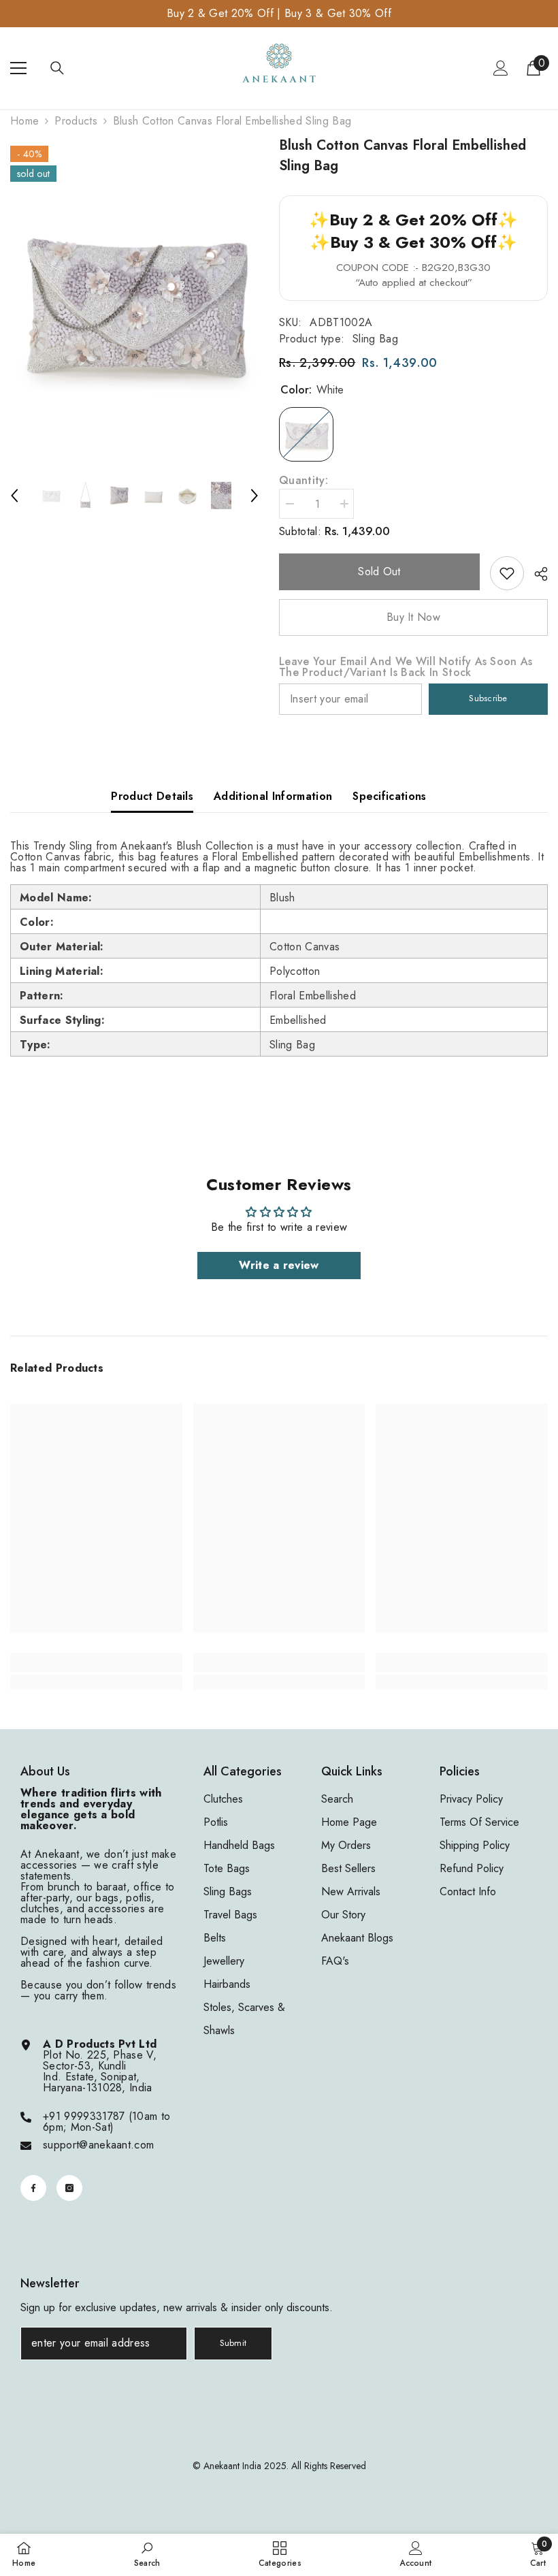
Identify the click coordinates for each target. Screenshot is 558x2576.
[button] (14, 496)
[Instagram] (69, 2188)
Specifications (389, 796)
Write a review (279, 1265)
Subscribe (488, 698)
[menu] (18, 68)
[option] (134, 301)
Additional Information (273, 796)
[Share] (536, 574)
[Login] (501, 68)
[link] (507, 573)
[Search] (57, 68)
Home (24, 121)
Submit (233, 2343)
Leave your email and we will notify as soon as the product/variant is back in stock (406, 667)
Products (76, 121)
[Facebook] (33, 2188)
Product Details (152, 796)
